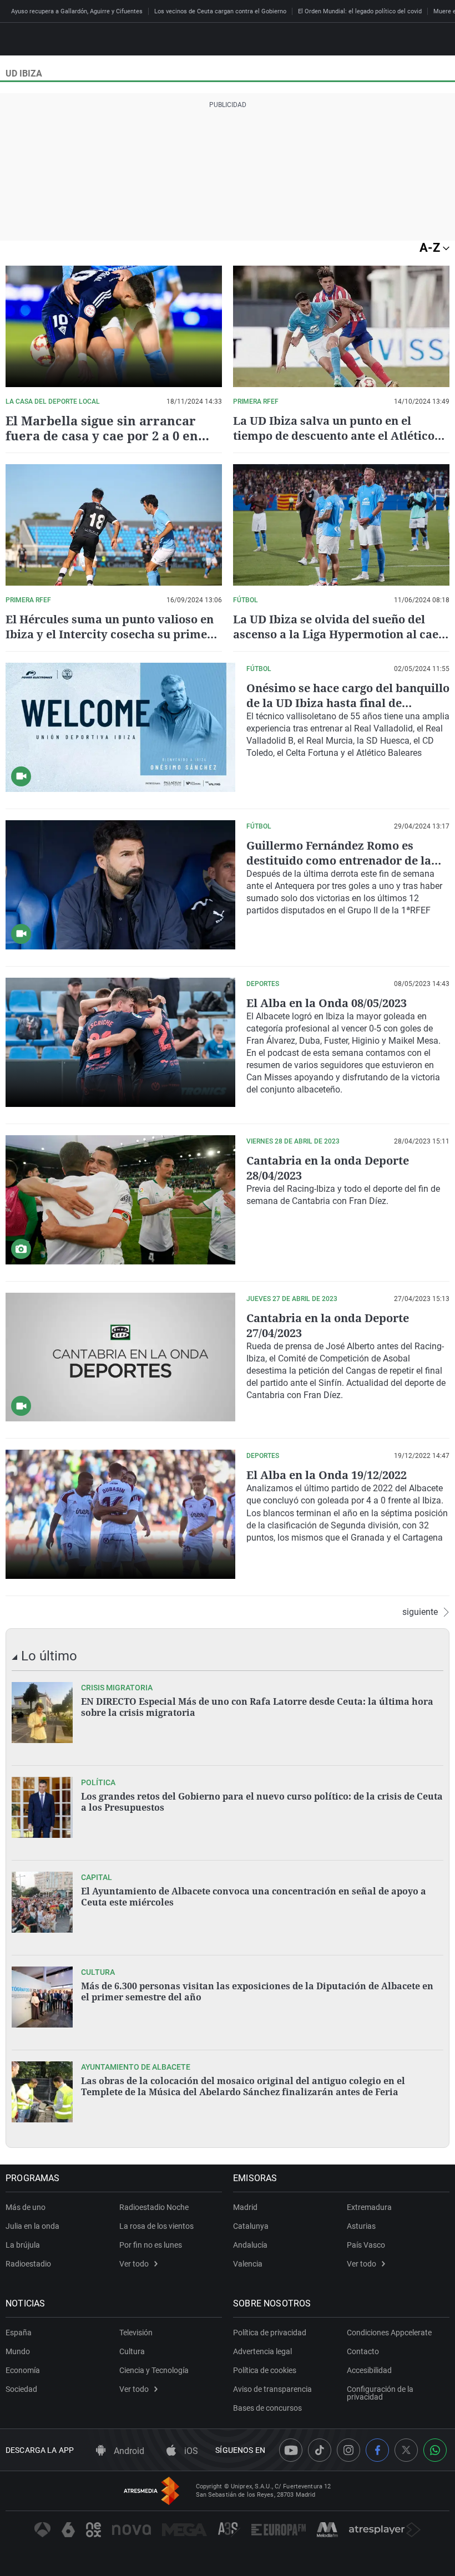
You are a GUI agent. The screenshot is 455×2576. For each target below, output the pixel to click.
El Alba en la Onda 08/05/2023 (327, 1003)
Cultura (132, 2351)
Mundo (18, 2351)
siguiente (420, 1612)
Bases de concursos (267, 2408)
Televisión (136, 2333)
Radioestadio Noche (154, 2207)
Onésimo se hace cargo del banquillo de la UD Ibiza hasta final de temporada (348, 703)
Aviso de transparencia (272, 2389)
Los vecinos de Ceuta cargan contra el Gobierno (220, 11)
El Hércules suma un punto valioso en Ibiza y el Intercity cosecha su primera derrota (112, 634)
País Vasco (366, 2245)
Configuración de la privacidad (380, 2393)
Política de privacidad (270, 2333)
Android (128, 2451)
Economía (23, 2370)
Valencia (248, 2264)
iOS (190, 2451)
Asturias (361, 2226)
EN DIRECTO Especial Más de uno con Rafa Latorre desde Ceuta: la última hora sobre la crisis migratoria (257, 1707)
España (19, 2333)
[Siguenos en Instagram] (348, 2450)
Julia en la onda (32, 2226)
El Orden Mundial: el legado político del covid (360, 11)
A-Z (431, 248)
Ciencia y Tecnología (154, 2370)
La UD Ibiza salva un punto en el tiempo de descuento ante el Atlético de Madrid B (334, 436)
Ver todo (134, 2264)
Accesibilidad (369, 2370)
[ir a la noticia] (42, 1713)
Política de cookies (265, 2370)
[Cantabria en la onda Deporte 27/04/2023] (120, 1357)
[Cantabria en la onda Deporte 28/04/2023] (120, 1200)
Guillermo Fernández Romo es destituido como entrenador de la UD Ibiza (339, 860)
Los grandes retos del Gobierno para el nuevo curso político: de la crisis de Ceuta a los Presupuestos (262, 1802)
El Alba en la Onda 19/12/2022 (327, 1475)
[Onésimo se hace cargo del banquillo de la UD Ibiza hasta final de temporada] (120, 727)
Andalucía (250, 2245)
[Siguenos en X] (406, 2450)
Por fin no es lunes (151, 2245)
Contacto (363, 2351)
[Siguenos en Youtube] (291, 2450)
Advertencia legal (262, 2351)
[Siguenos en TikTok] (320, 2450)
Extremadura (369, 2207)
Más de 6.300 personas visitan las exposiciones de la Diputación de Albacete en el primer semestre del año (257, 1991)
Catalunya (251, 2226)
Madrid (245, 2207)
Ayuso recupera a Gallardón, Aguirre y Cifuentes (77, 11)
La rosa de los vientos (156, 2226)
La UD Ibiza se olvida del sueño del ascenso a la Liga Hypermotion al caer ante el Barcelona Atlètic (338, 634)
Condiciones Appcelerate (389, 2333)
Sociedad (21, 2389)
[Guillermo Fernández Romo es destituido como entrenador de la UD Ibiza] (120, 885)
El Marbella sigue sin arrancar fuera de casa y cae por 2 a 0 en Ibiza (102, 435)
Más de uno (26, 2207)
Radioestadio (28, 2264)
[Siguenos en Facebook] (377, 2450)
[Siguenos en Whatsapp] (435, 2450)
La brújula (23, 2245)
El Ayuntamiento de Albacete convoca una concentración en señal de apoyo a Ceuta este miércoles (254, 1897)
